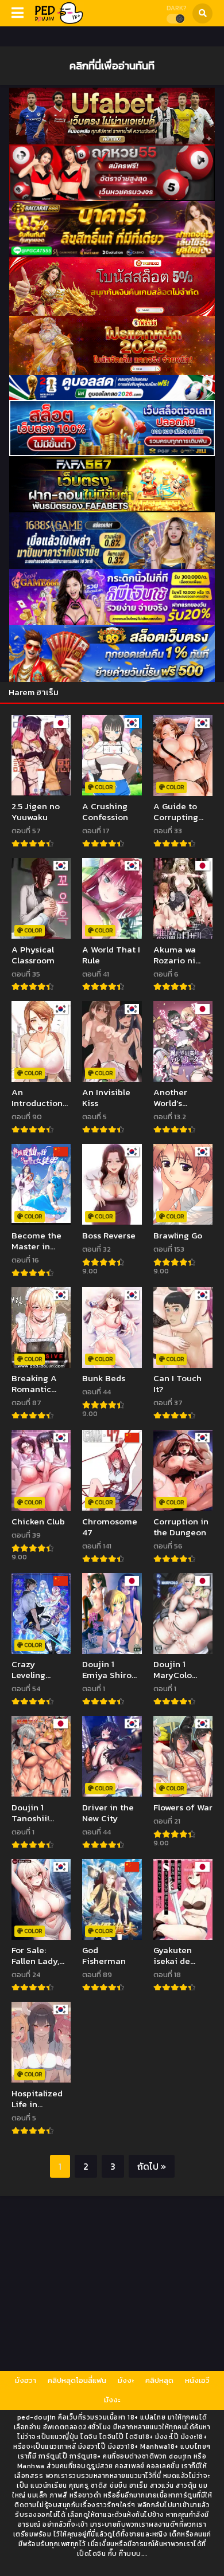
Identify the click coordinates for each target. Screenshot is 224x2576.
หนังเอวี (197, 2380)
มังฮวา (26, 2380)
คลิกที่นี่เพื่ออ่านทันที (112, 65)
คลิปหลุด (159, 2380)
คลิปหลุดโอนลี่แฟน (77, 2380)
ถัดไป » (152, 2166)
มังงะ (126, 2380)
